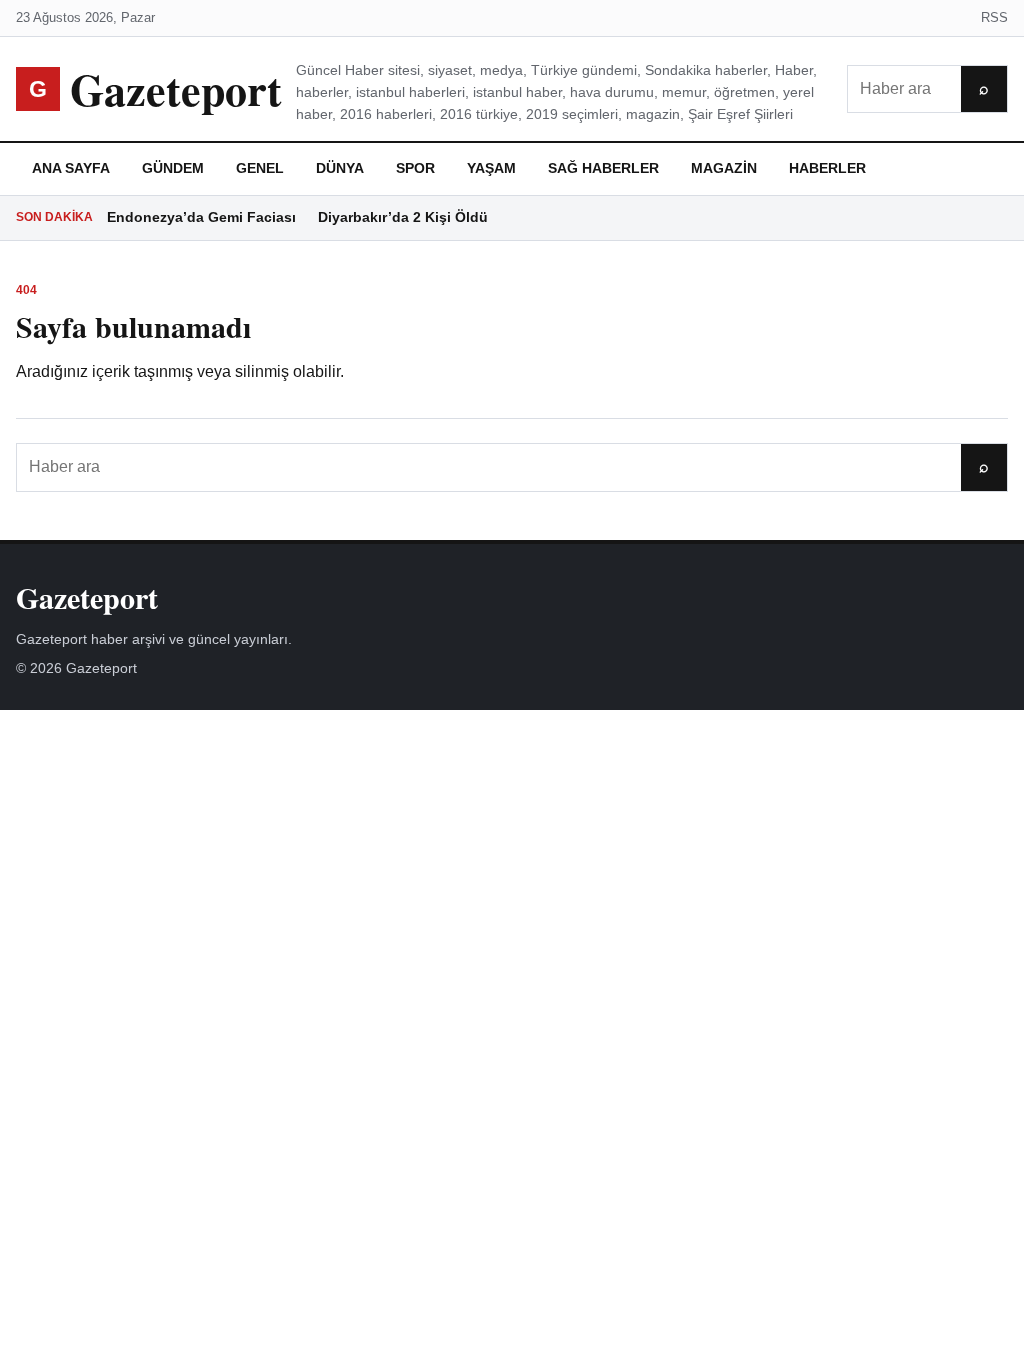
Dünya (340, 168)
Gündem (173, 168)
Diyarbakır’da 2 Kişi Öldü (403, 217)
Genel (260, 168)
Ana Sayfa (71, 168)
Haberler (827, 168)
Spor (415, 168)
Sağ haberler (603, 168)
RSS (994, 17)
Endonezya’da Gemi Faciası (201, 217)
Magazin (724, 168)
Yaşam (491, 168)
